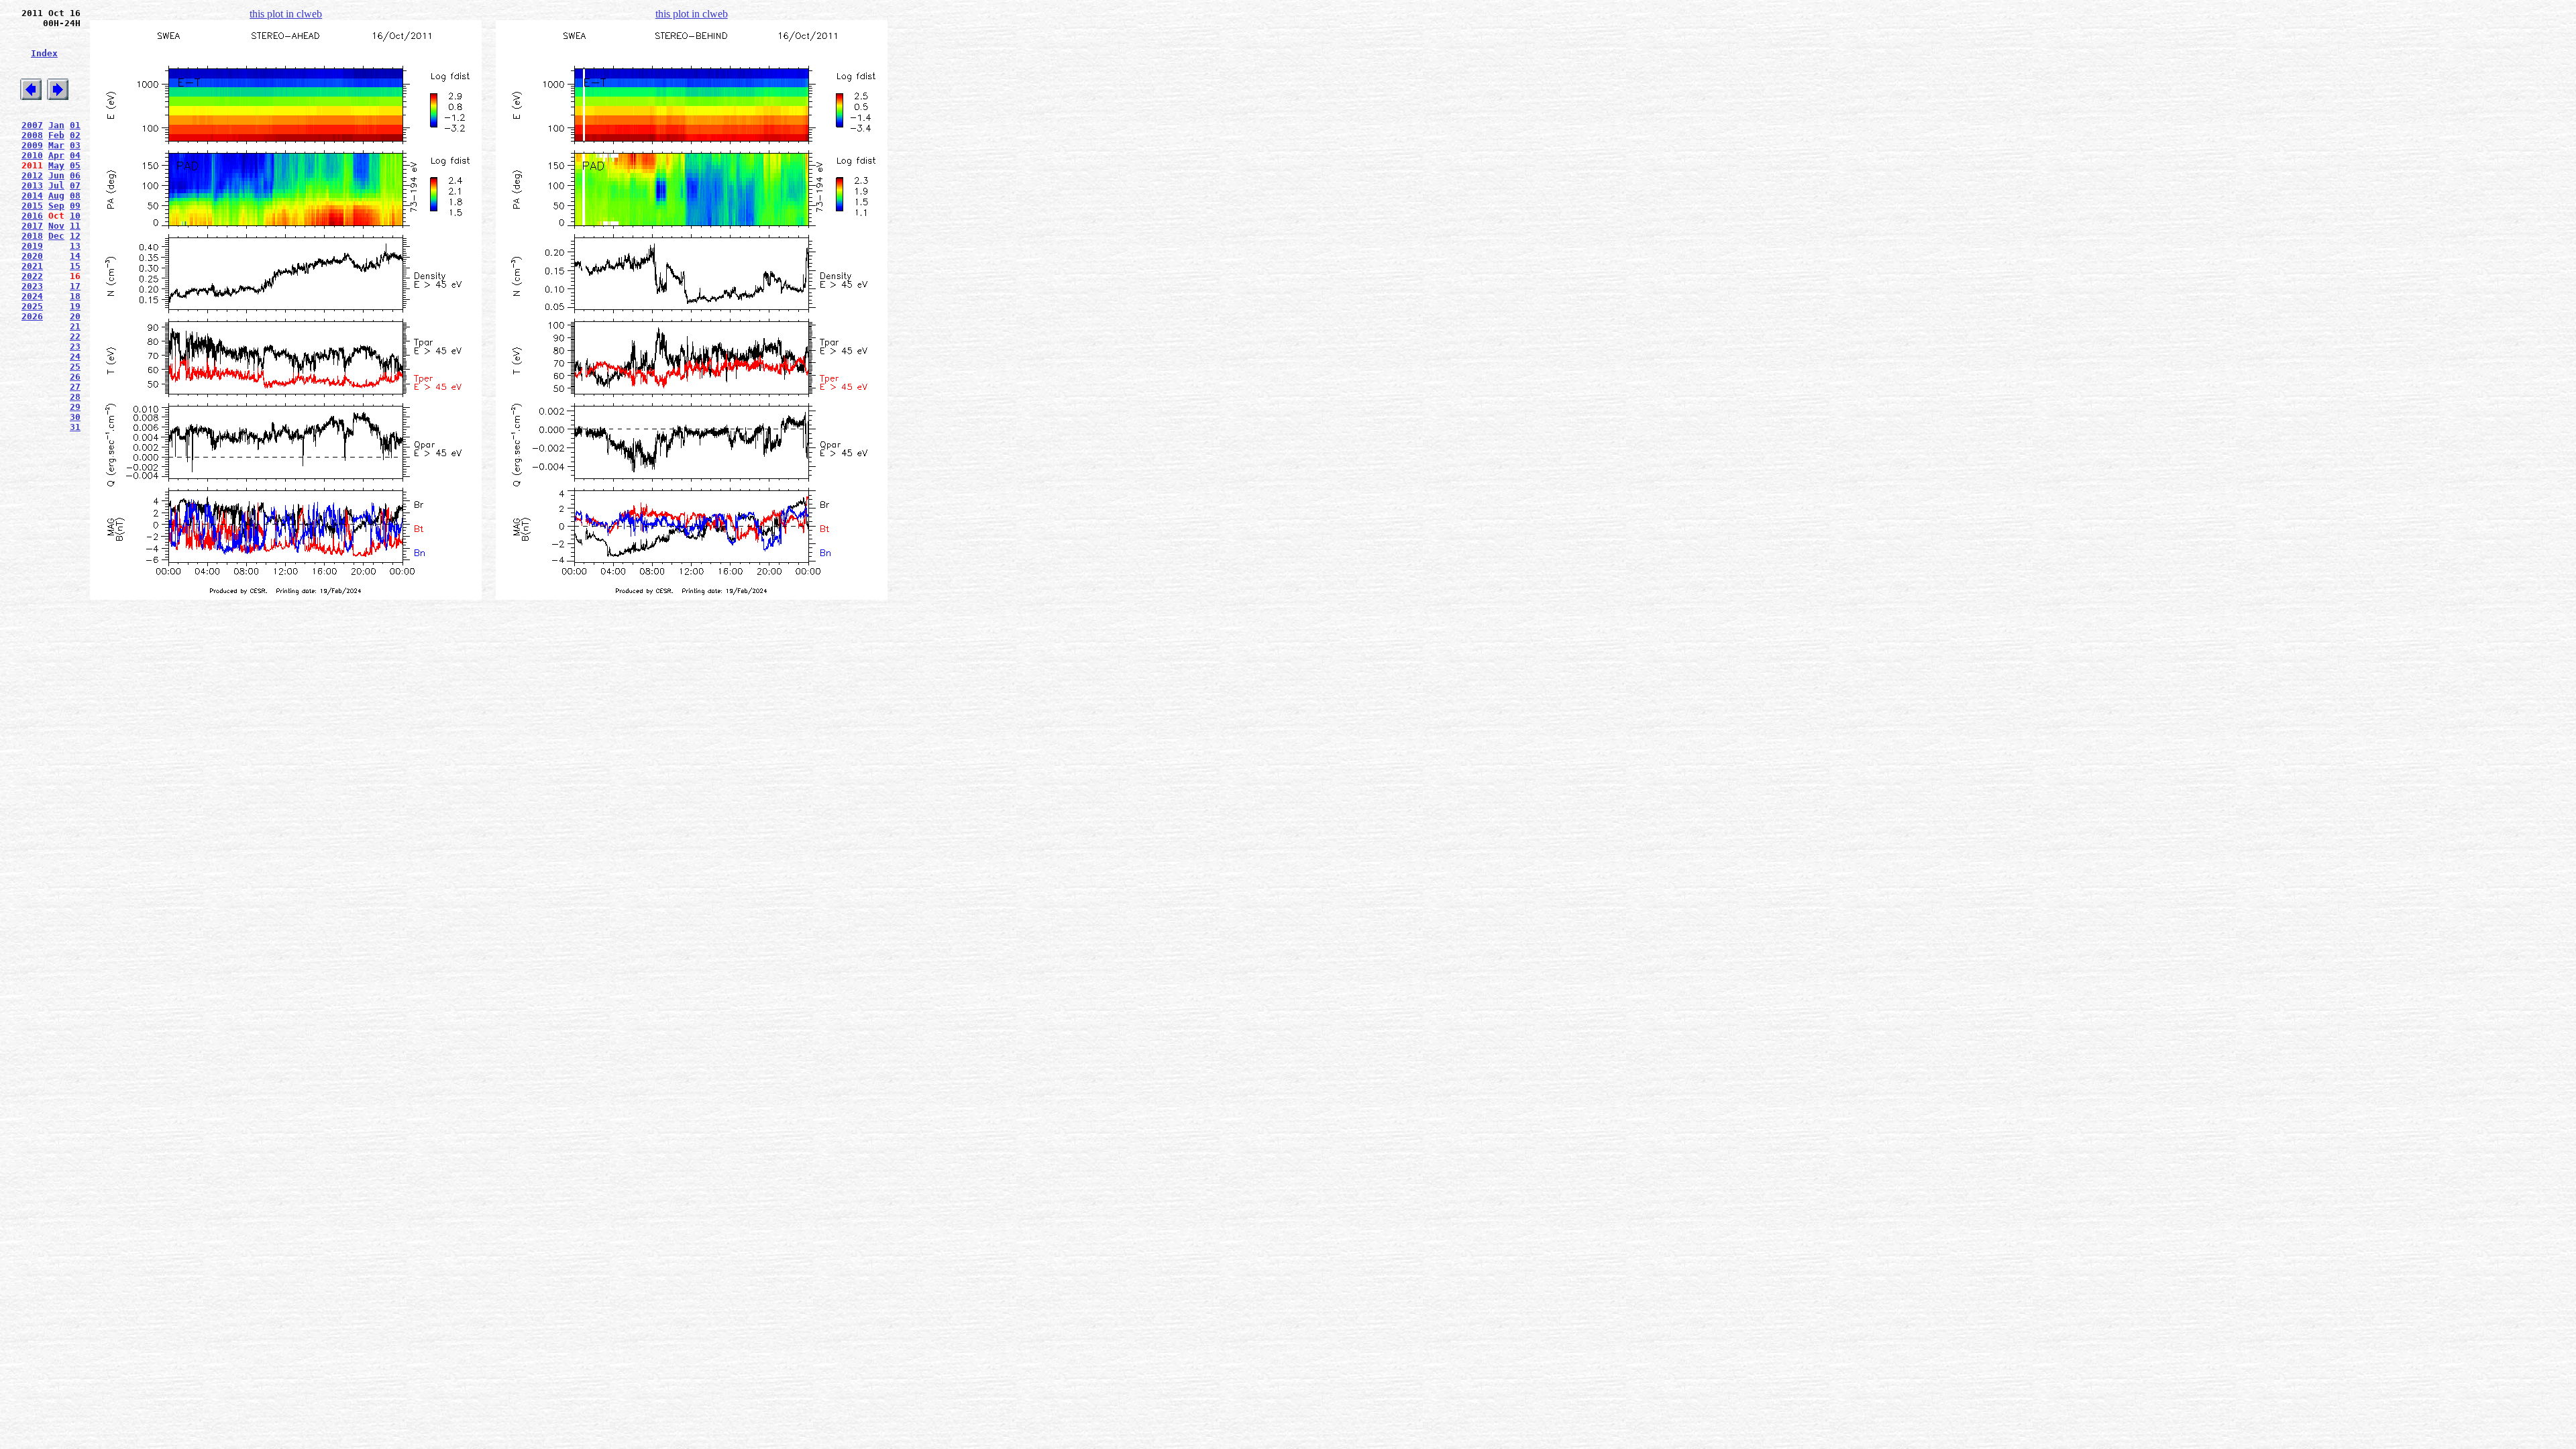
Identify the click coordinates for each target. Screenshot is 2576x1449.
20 (75, 316)
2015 (32, 206)
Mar (56, 145)
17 (75, 286)
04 (75, 155)
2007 (32, 125)
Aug (56, 196)
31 (75, 427)
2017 (32, 226)
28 (75, 397)
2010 (32, 155)
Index (44, 53)
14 (75, 256)
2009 (32, 145)
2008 (32, 135)
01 (75, 125)
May (56, 165)
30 (75, 417)
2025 (32, 306)
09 (75, 206)
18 (75, 296)
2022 (32, 276)
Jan (56, 125)
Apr (56, 155)
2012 (32, 175)
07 (75, 185)
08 (75, 196)
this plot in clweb (286, 14)
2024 (32, 296)
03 (75, 145)
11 (75, 226)
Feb (56, 135)
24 (75, 357)
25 (75, 367)
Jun (56, 175)
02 (75, 135)
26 (75, 377)
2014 (32, 196)
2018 (32, 236)
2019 (32, 246)
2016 (32, 216)
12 (75, 236)
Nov (56, 226)
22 (75, 336)
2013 (32, 185)
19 (75, 306)
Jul (56, 185)
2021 (32, 266)
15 (75, 266)
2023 (32, 286)
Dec (56, 236)
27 (75, 387)
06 (75, 175)
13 (75, 246)
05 (75, 165)
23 (75, 346)
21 (75, 326)
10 (75, 216)
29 (75, 407)
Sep (56, 206)
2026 (32, 316)
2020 (32, 256)
